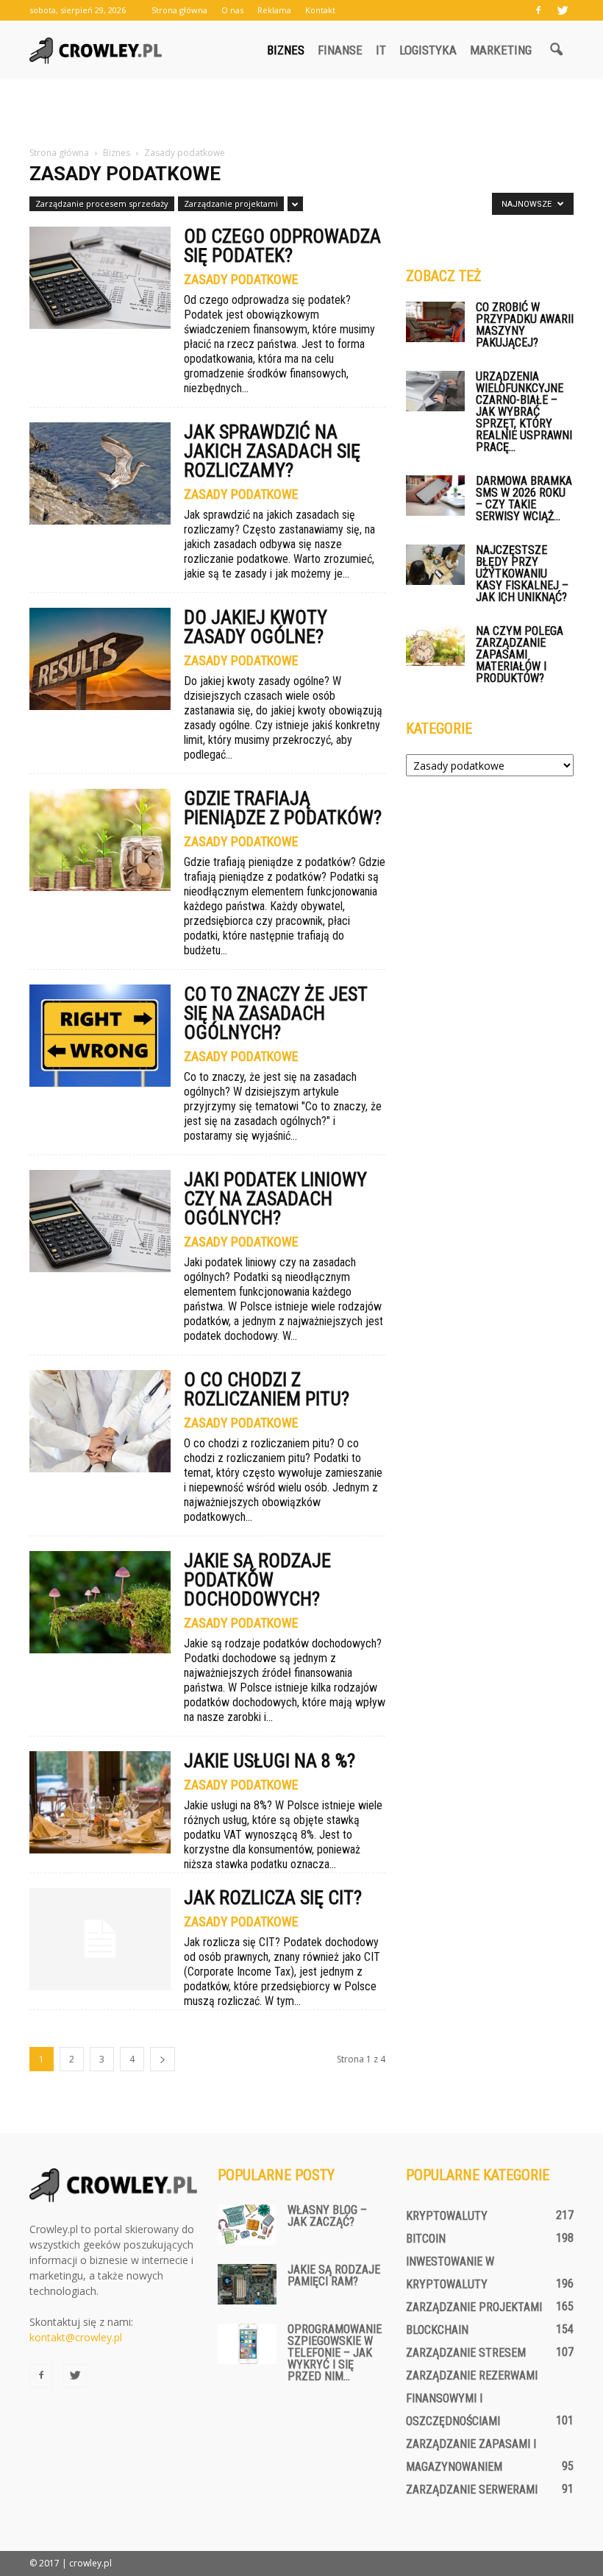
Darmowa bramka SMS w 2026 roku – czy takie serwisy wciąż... (524, 498)
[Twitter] (563, 10)
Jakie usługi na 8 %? (270, 1761)
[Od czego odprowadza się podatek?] (100, 278)
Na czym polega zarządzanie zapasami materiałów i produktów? (520, 654)
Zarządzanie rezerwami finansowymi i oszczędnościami (472, 2398)
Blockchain (437, 2330)
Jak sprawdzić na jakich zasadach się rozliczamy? (272, 451)
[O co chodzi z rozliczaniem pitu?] (100, 1421)
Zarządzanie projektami (231, 203)
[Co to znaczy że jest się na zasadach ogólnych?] (100, 1036)
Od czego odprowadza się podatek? (282, 246)
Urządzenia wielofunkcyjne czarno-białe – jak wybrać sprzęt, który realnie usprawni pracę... (524, 412)
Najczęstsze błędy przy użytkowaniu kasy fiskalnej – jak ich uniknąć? (522, 574)
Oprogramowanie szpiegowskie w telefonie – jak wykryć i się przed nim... (335, 2353)
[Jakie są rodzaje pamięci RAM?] (247, 2284)
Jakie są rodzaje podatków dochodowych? (257, 1580)
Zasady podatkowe (241, 280)
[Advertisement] (301, 112)
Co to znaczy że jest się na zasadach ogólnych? (275, 1013)
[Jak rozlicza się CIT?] (100, 1939)
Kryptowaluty (447, 2216)
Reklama (274, 10)
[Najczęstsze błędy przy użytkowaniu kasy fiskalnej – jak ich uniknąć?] (435, 565)
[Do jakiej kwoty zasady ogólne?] (100, 659)
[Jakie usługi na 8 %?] (100, 1802)
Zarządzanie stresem (466, 2353)
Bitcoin (426, 2239)
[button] (556, 50)
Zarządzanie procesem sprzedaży (102, 203)
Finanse (340, 50)
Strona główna (179, 10)
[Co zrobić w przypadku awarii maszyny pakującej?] (435, 322)
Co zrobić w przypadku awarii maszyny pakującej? (525, 325)
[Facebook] (538, 10)
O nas (232, 10)
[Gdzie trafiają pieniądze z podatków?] (100, 840)
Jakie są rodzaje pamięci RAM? (334, 2275)
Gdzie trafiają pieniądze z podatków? (283, 808)
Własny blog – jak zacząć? (327, 2216)
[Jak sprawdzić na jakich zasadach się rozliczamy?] (100, 473)
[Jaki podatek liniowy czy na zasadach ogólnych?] (100, 1221)
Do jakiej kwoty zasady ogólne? (256, 627)
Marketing (501, 50)
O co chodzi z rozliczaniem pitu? (267, 1389)
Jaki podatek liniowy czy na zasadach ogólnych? (275, 1199)
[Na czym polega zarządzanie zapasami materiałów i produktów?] (435, 646)
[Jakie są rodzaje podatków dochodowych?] (100, 1602)
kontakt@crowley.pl (76, 2337)
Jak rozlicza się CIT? (273, 1898)
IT (381, 50)
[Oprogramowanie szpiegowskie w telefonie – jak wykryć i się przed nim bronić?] (247, 2344)
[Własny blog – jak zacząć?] (247, 2225)
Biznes (286, 50)
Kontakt (320, 10)
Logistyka (428, 50)
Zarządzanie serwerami (472, 2490)
